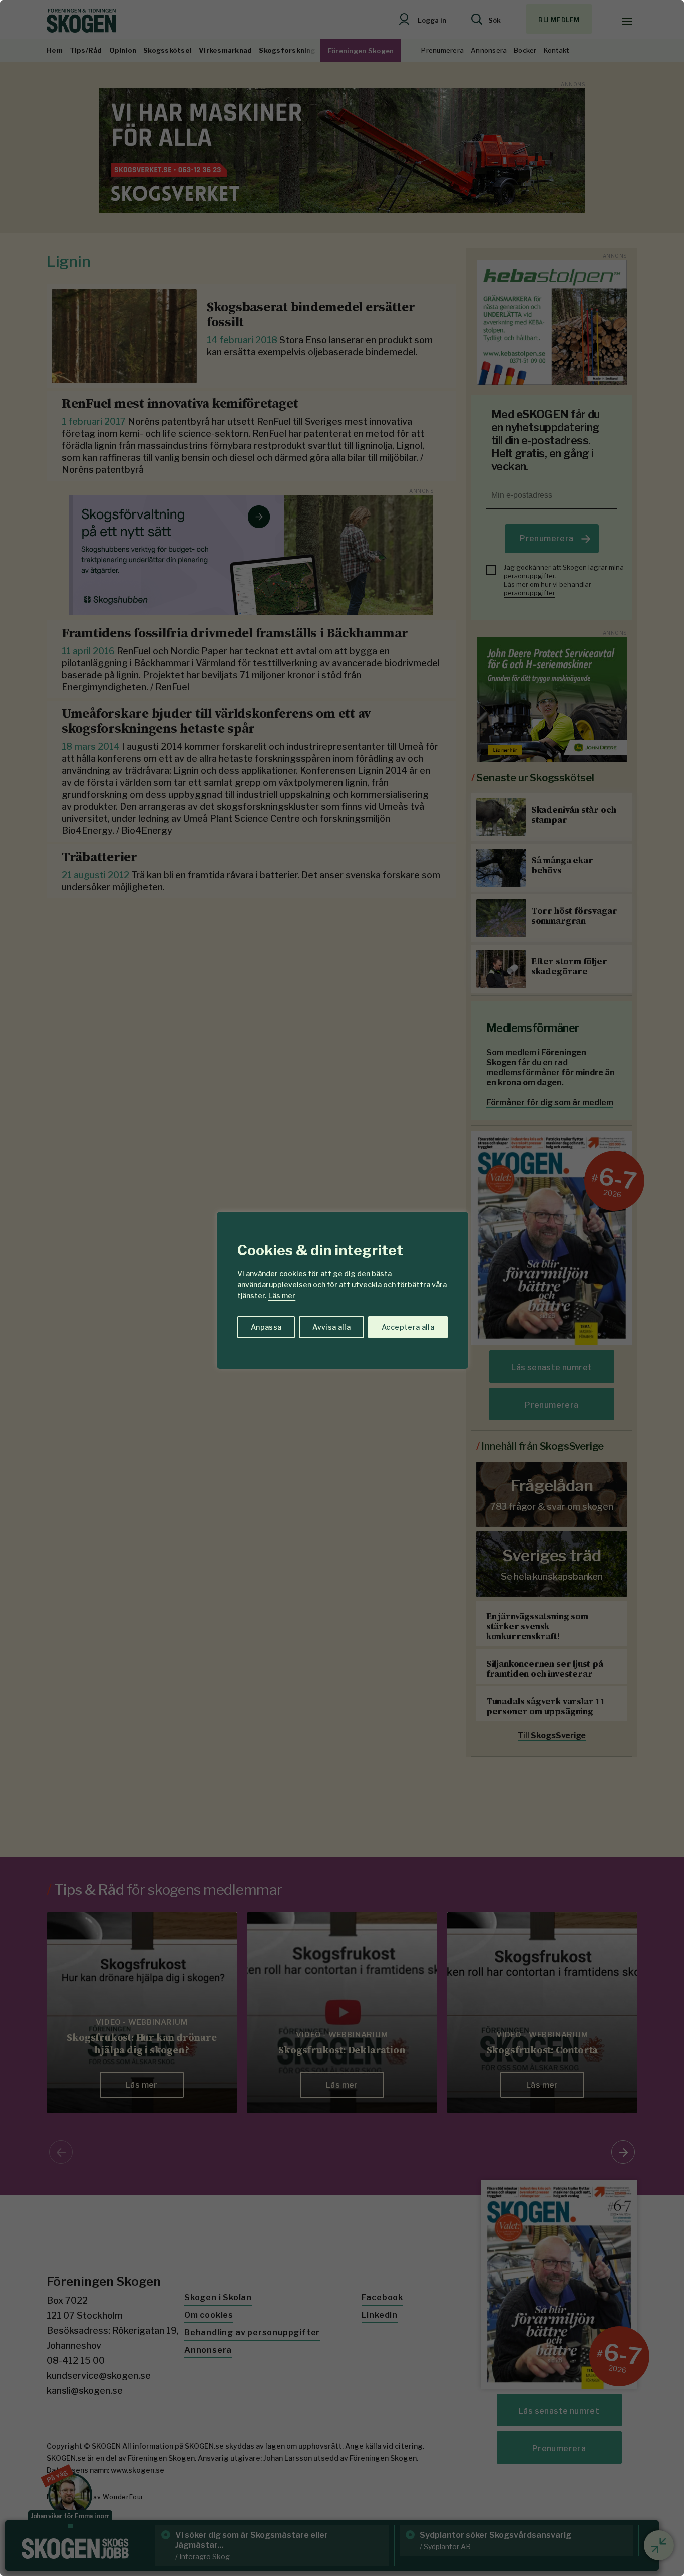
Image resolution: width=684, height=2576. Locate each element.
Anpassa (266, 1327)
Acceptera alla (408, 1327)
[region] (342, 1288)
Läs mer (282, 1296)
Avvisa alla (331, 1327)
